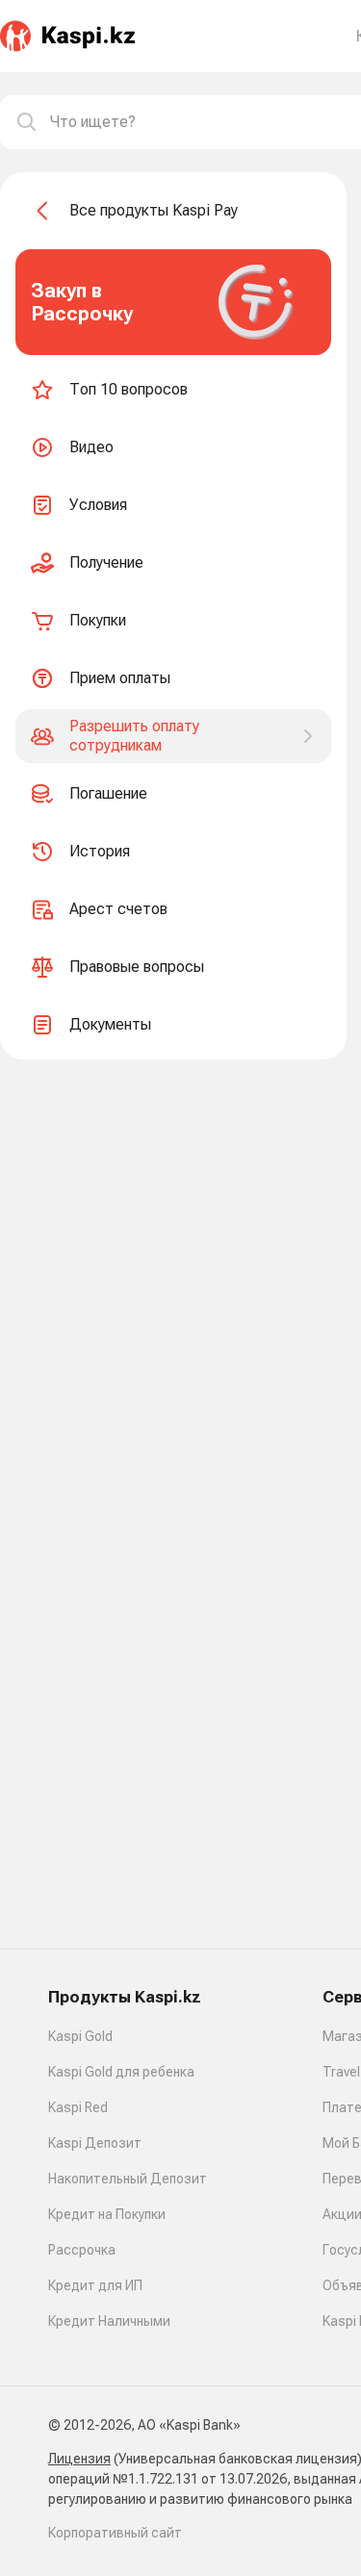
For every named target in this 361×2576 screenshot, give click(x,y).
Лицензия (79, 2459)
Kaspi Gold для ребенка (121, 2072)
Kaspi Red (78, 2107)
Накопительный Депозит (128, 2179)
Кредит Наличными (109, 2321)
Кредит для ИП (95, 2285)
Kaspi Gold (80, 2036)
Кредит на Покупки (107, 2214)
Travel (341, 2072)
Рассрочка (82, 2250)
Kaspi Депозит (95, 2143)
